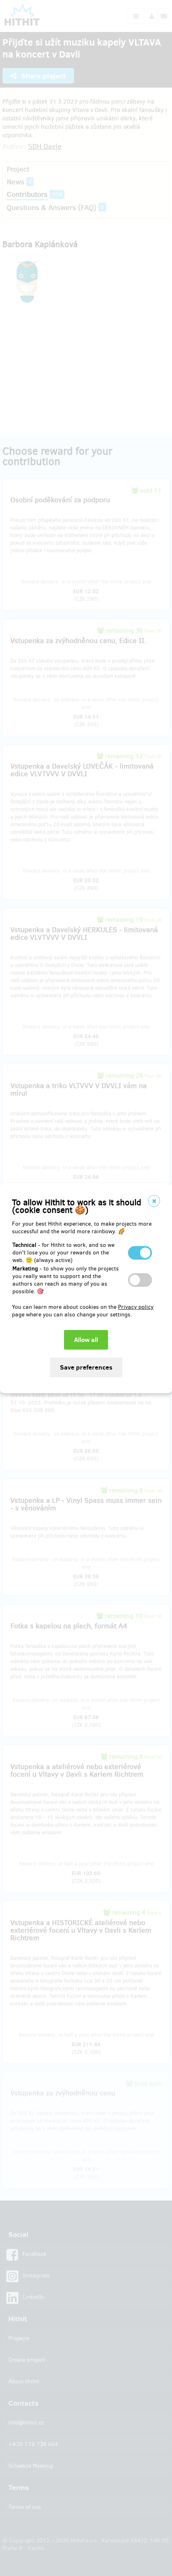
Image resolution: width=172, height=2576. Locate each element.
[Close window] (154, 1201)
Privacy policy (136, 1307)
